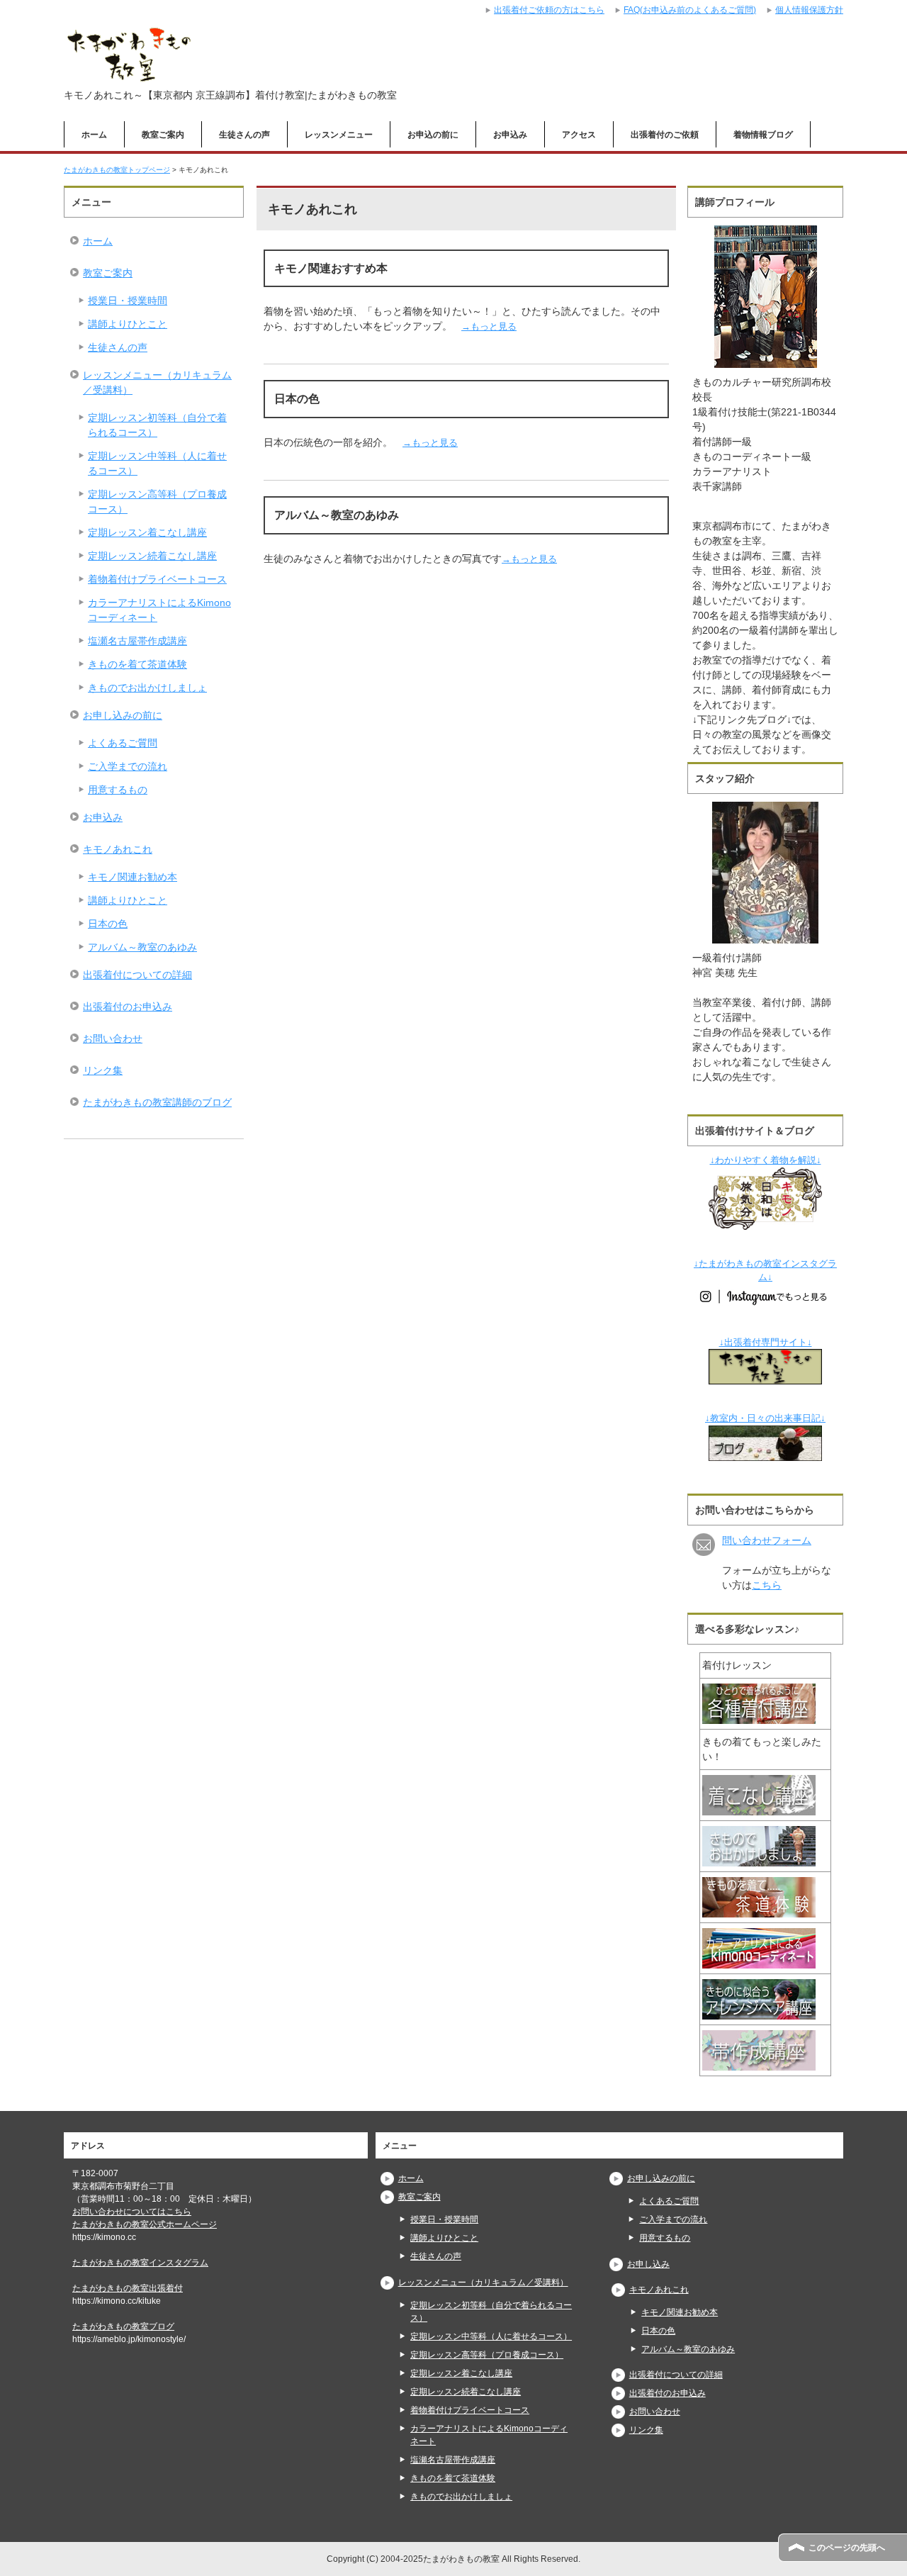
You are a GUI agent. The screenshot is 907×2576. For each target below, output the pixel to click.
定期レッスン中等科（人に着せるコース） (157, 463)
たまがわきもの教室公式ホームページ (145, 2224)
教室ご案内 (163, 135)
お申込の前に (433, 135)
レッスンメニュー (339, 135)
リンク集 (103, 1070)
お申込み (510, 135)
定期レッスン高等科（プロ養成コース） (157, 502)
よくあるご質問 (123, 743)
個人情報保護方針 (809, 10)
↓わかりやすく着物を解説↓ (766, 1160)
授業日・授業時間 (128, 301)
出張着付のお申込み (128, 1007)
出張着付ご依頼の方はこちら (549, 10)
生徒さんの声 (244, 135)
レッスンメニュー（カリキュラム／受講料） (157, 382)
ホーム (94, 135)
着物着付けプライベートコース (157, 579)
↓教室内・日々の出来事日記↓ (765, 1418)
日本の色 (108, 924)
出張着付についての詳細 (137, 975)
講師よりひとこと (128, 324)
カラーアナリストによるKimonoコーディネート (159, 610)
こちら (767, 1585)
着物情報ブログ (763, 135)
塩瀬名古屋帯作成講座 (137, 641)
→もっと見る (489, 326)
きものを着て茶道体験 (137, 664)
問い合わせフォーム (767, 1540)
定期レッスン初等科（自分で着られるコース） (157, 425)
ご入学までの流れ (128, 766)
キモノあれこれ (118, 849)
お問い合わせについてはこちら (132, 2212)
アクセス (579, 135)
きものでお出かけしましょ (147, 688)
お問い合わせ (113, 1038)
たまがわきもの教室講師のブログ (157, 1102)
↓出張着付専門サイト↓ (766, 1343)
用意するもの (118, 790)
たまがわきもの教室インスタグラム (140, 2263)
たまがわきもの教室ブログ (123, 2326)
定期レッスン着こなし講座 (147, 532)
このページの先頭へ (847, 2548)
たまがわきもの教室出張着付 (128, 2288)
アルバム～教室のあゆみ (142, 947)
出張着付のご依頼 (665, 135)
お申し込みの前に (123, 715)
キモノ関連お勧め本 (133, 877)
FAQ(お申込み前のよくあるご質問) (690, 10)
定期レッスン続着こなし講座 (152, 556)
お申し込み (648, 2264)
